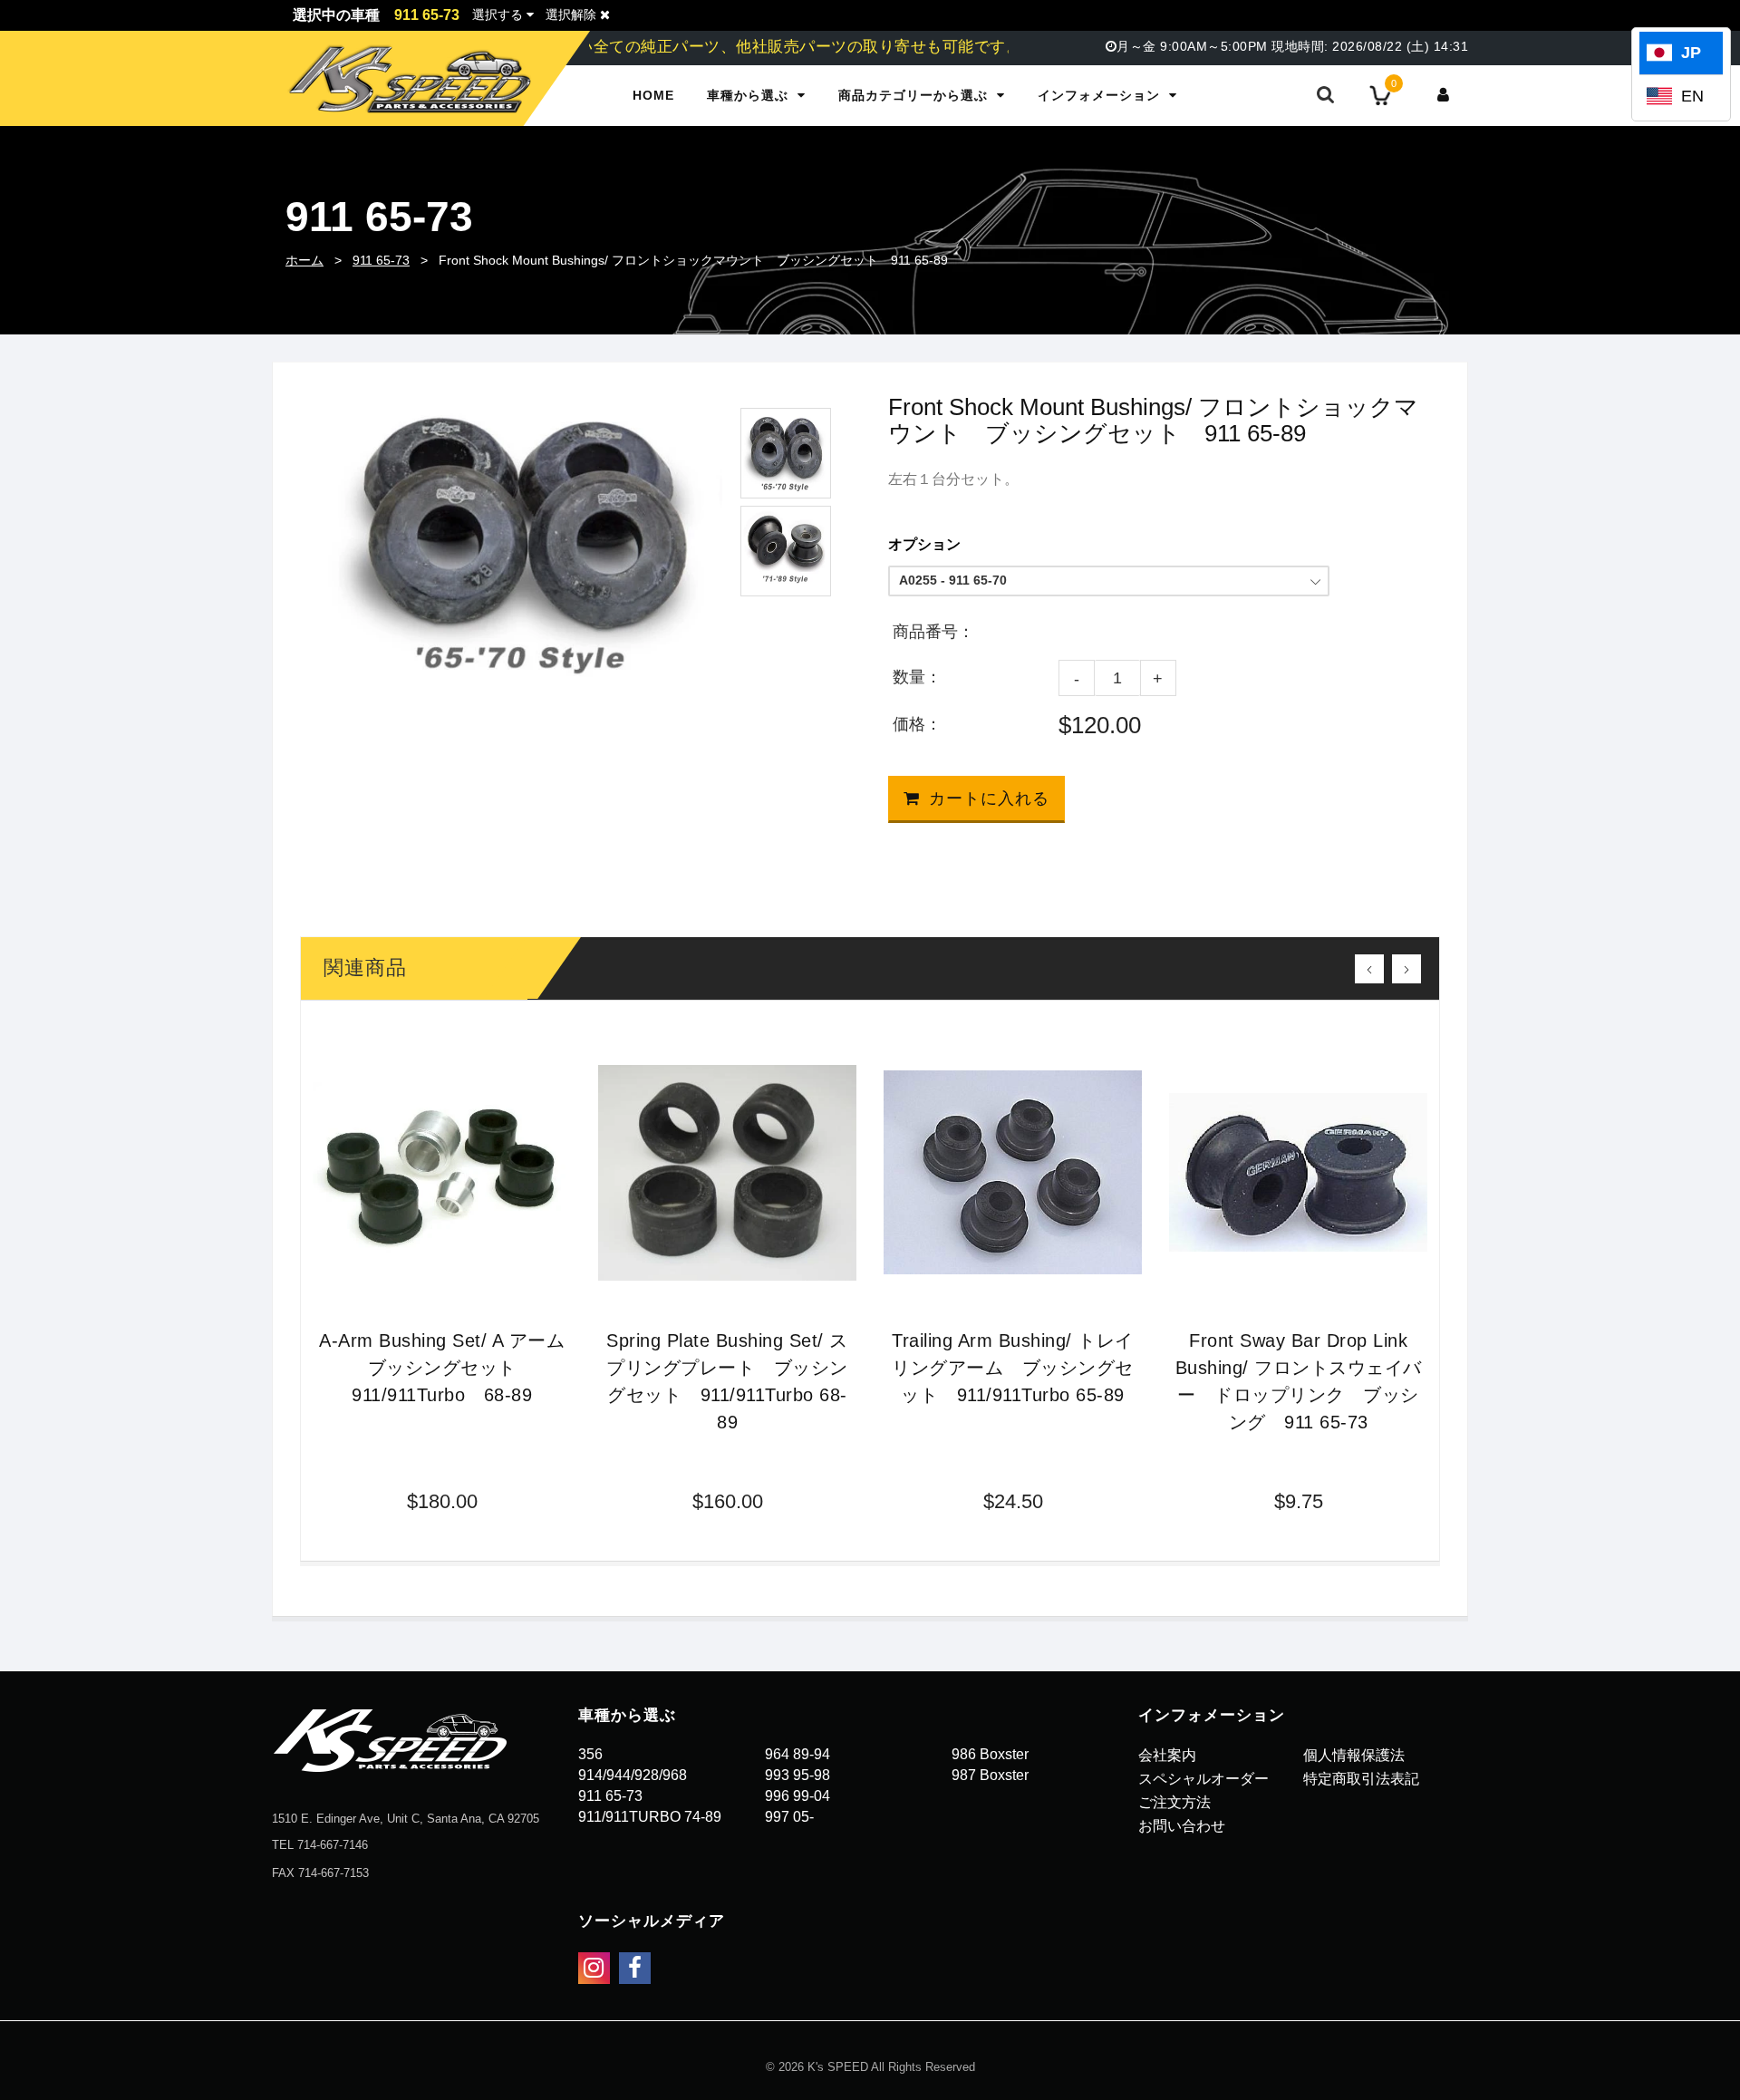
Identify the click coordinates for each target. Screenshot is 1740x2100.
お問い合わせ (1182, 1826)
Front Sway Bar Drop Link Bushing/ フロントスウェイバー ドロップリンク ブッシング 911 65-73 (1299, 1381)
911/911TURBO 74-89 (650, 1817)
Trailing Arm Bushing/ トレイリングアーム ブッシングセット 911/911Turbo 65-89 (1013, 1368)
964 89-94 (797, 1754)
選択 (498, 15)
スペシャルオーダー (1203, 1779)
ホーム (304, 260)
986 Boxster (990, 1754)
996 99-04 (797, 1796)
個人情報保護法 (1354, 1755)
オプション (924, 544)
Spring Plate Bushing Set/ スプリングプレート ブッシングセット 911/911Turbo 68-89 (727, 1381)
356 (590, 1754)
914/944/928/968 (633, 1775)
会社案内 (1167, 1755)
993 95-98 (797, 1775)
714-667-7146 (333, 1845)
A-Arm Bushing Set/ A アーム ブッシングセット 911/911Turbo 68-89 (445, 1368)
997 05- (789, 1817)
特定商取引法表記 (1361, 1779)
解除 (573, 15)
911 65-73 (381, 260)
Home (653, 95)
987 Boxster (990, 1775)
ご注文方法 (1174, 1802)
